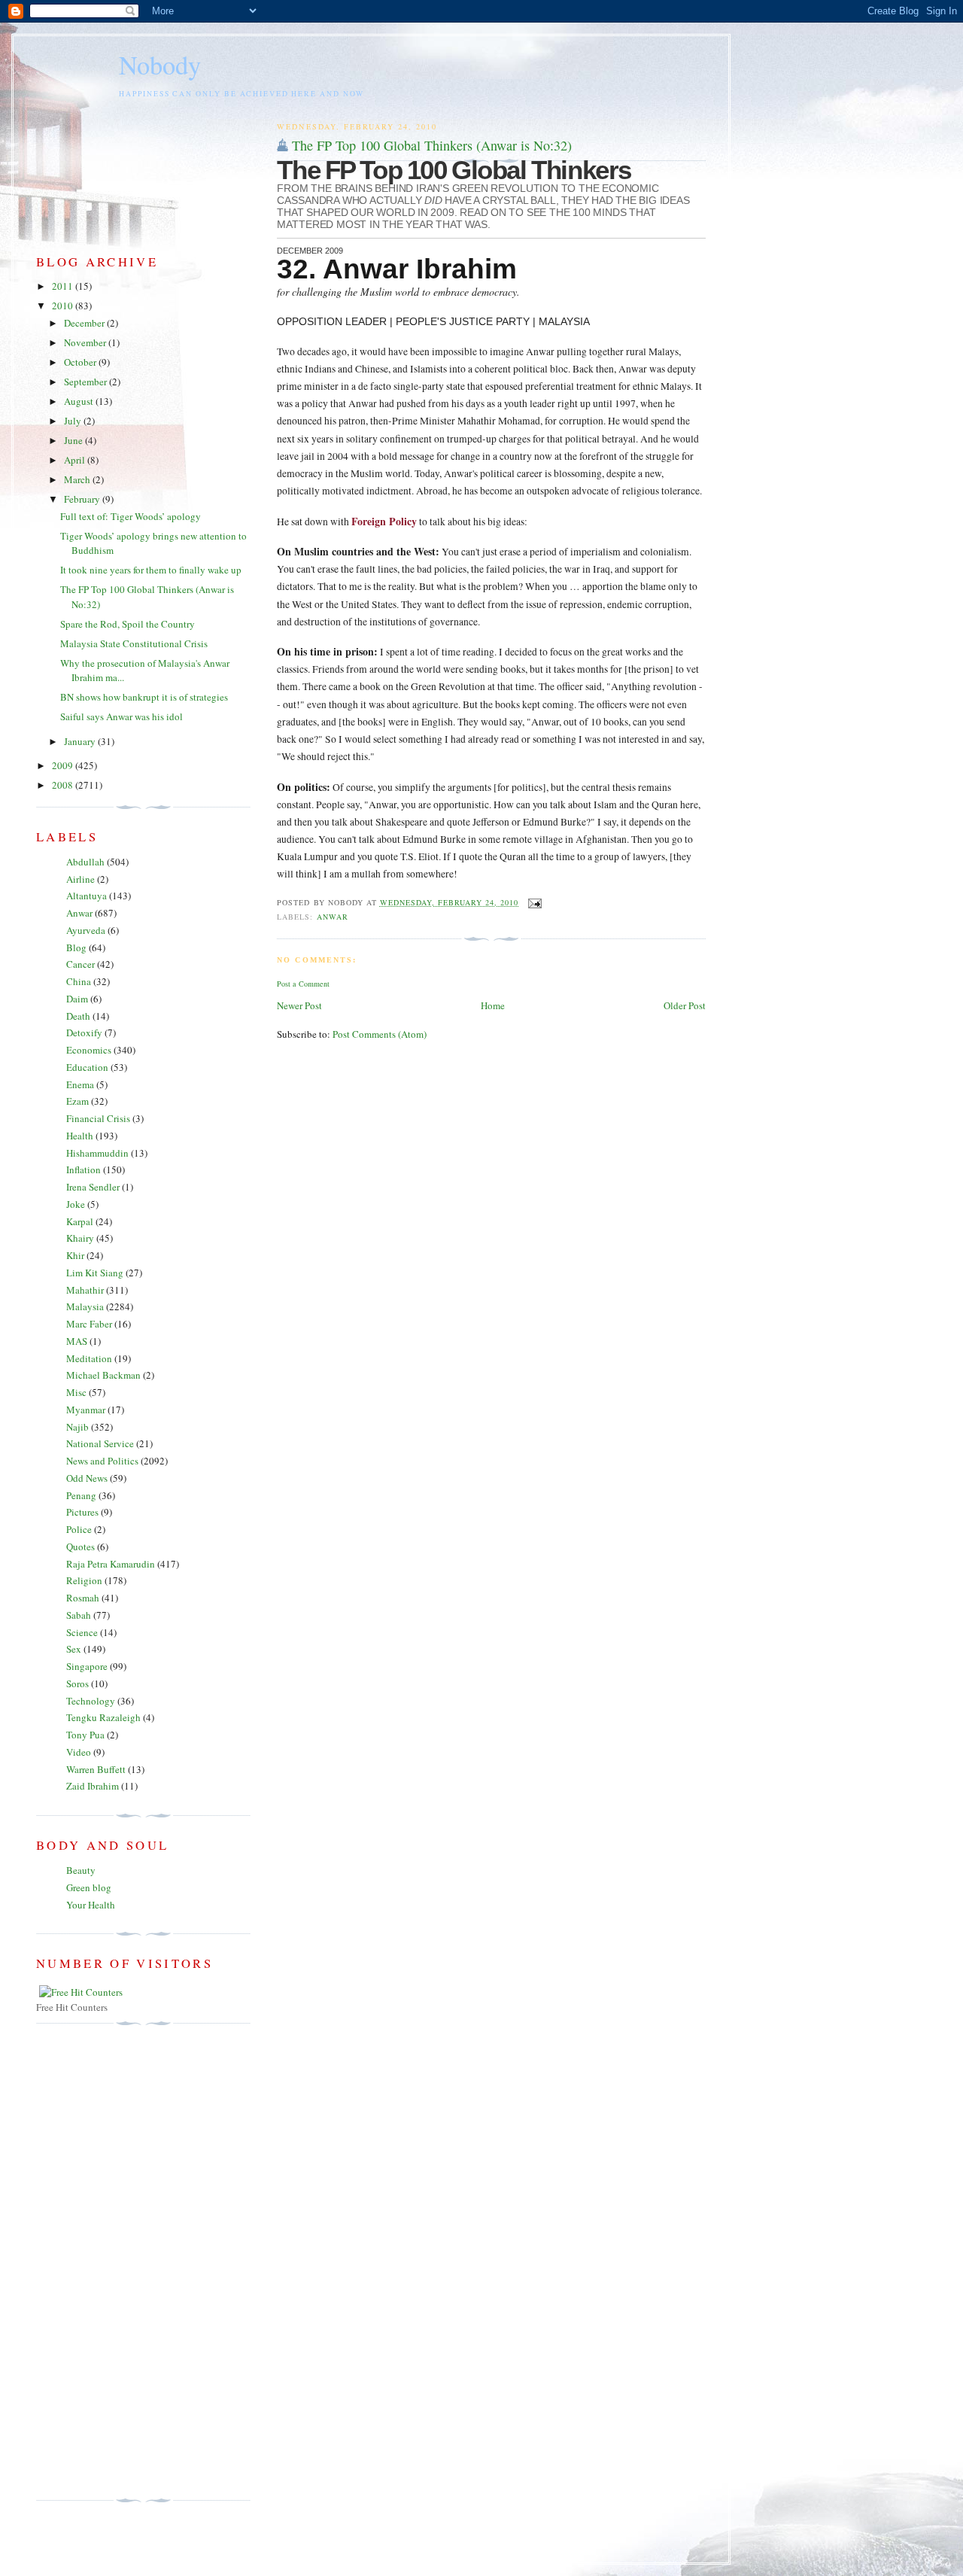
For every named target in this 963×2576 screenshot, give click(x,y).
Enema (80, 1084)
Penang (81, 1495)
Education (87, 1067)
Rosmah (83, 1598)
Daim (77, 999)
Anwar (333, 917)
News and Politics (102, 1461)
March (78, 479)
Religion (84, 1580)
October (81, 362)
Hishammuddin (97, 1153)
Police (79, 1529)
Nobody (160, 65)
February (83, 499)
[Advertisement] (96, 2262)
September (87, 382)
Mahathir (85, 1290)
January (81, 741)
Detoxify (84, 1033)
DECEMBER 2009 (310, 251)
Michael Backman (103, 1375)
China (79, 981)
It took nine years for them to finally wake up (151, 570)
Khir (75, 1255)
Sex (74, 1649)
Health (80, 1136)
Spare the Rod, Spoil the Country (128, 624)
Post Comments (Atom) (380, 1034)
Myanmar (86, 1410)
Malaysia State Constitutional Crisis (134, 643)
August (80, 401)
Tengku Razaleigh (103, 1717)
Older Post (685, 1005)
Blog (76, 947)
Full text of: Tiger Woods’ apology (131, 516)
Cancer (81, 964)
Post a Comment (303, 984)
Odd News (87, 1478)
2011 (64, 286)
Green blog (89, 1887)
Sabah (79, 1615)
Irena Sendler (93, 1187)
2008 (64, 785)
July (74, 421)
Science (82, 1632)
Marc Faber (89, 1324)
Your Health (91, 1905)
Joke (76, 1204)
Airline (81, 879)
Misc (76, 1392)
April (76, 460)
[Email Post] (533, 902)
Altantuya (87, 896)
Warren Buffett (96, 1769)
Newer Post (299, 1005)
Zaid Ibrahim (93, 1786)
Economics (89, 1050)
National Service (100, 1443)
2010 (64, 306)
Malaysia (85, 1306)
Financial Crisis (98, 1118)
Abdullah (85, 862)
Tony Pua (85, 1735)
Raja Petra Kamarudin (111, 1564)
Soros (77, 1683)
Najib (77, 1427)
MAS (77, 1341)
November (86, 342)
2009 (64, 765)
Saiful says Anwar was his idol (122, 716)
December (85, 323)
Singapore (87, 1666)
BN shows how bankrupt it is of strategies (144, 697)
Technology (91, 1701)
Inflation (84, 1169)
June (74, 440)
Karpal (80, 1221)
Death (78, 1016)
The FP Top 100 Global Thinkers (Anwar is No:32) (432, 145)
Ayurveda (86, 930)
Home (493, 1005)
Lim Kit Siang (95, 1273)
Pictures (82, 1512)
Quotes (81, 1547)
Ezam (77, 1101)
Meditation (89, 1358)
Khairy (80, 1238)
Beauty (81, 1870)
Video (79, 1752)
